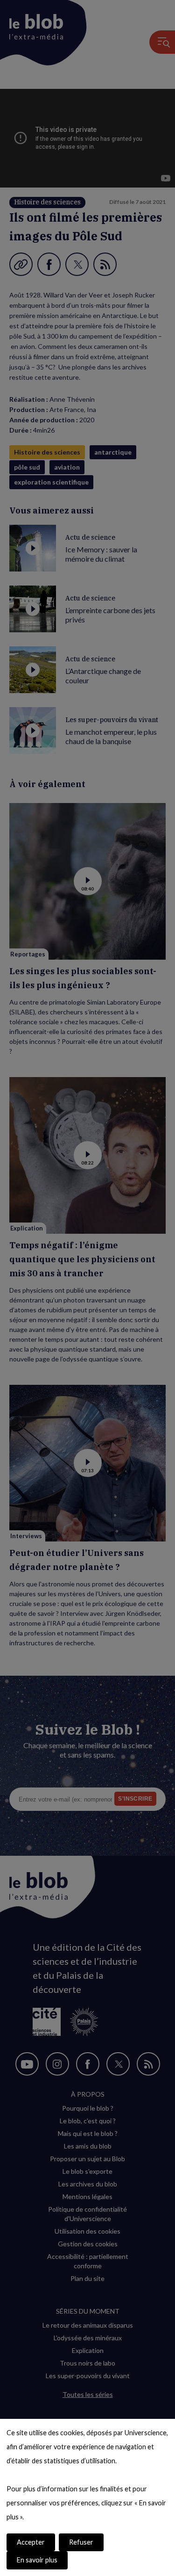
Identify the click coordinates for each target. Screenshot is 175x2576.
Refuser (81, 2542)
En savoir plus (37, 2560)
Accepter (31, 2542)
